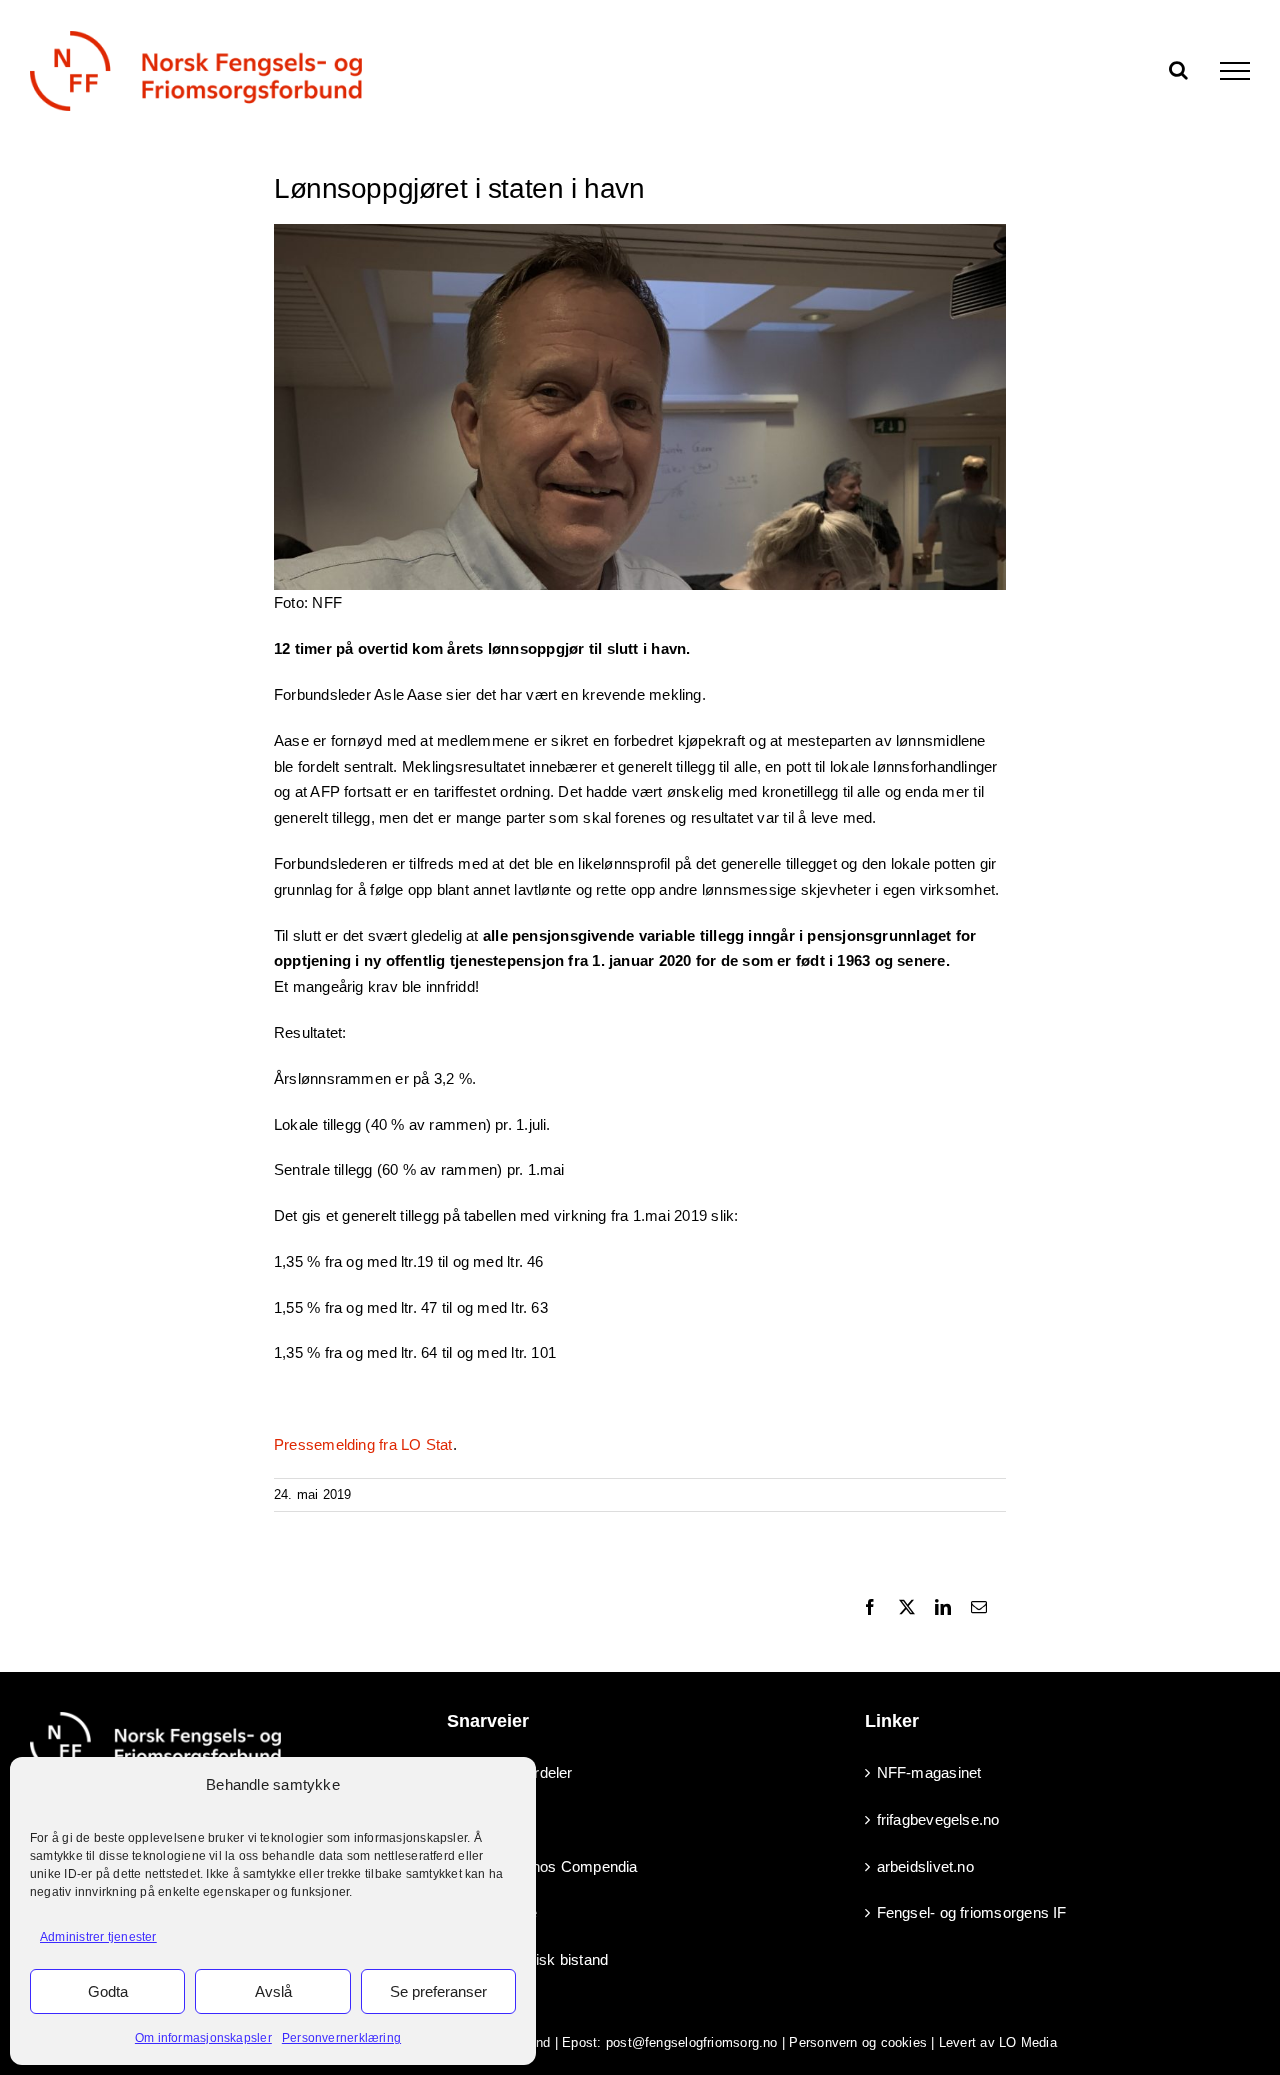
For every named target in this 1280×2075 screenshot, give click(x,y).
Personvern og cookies (858, 2042)
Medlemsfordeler (515, 1772)
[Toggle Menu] (1235, 71)
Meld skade (498, 1912)
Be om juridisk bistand (533, 1959)
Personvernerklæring (341, 2038)
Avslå (273, 1991)
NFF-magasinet (929, 1772)
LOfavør (487, 1819)
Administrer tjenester (98, 1937)
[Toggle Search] (1178, 70)
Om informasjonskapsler (203, 2038)
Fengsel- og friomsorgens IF (972, 1912)
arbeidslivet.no (925, 1866)
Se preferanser (438, 1991)
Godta (108, 1991)
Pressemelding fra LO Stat (363, 1444)
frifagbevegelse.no (938, 1819)
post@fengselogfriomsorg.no (692, 2042)
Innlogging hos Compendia (548, 1866)
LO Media (1028, 2042)
